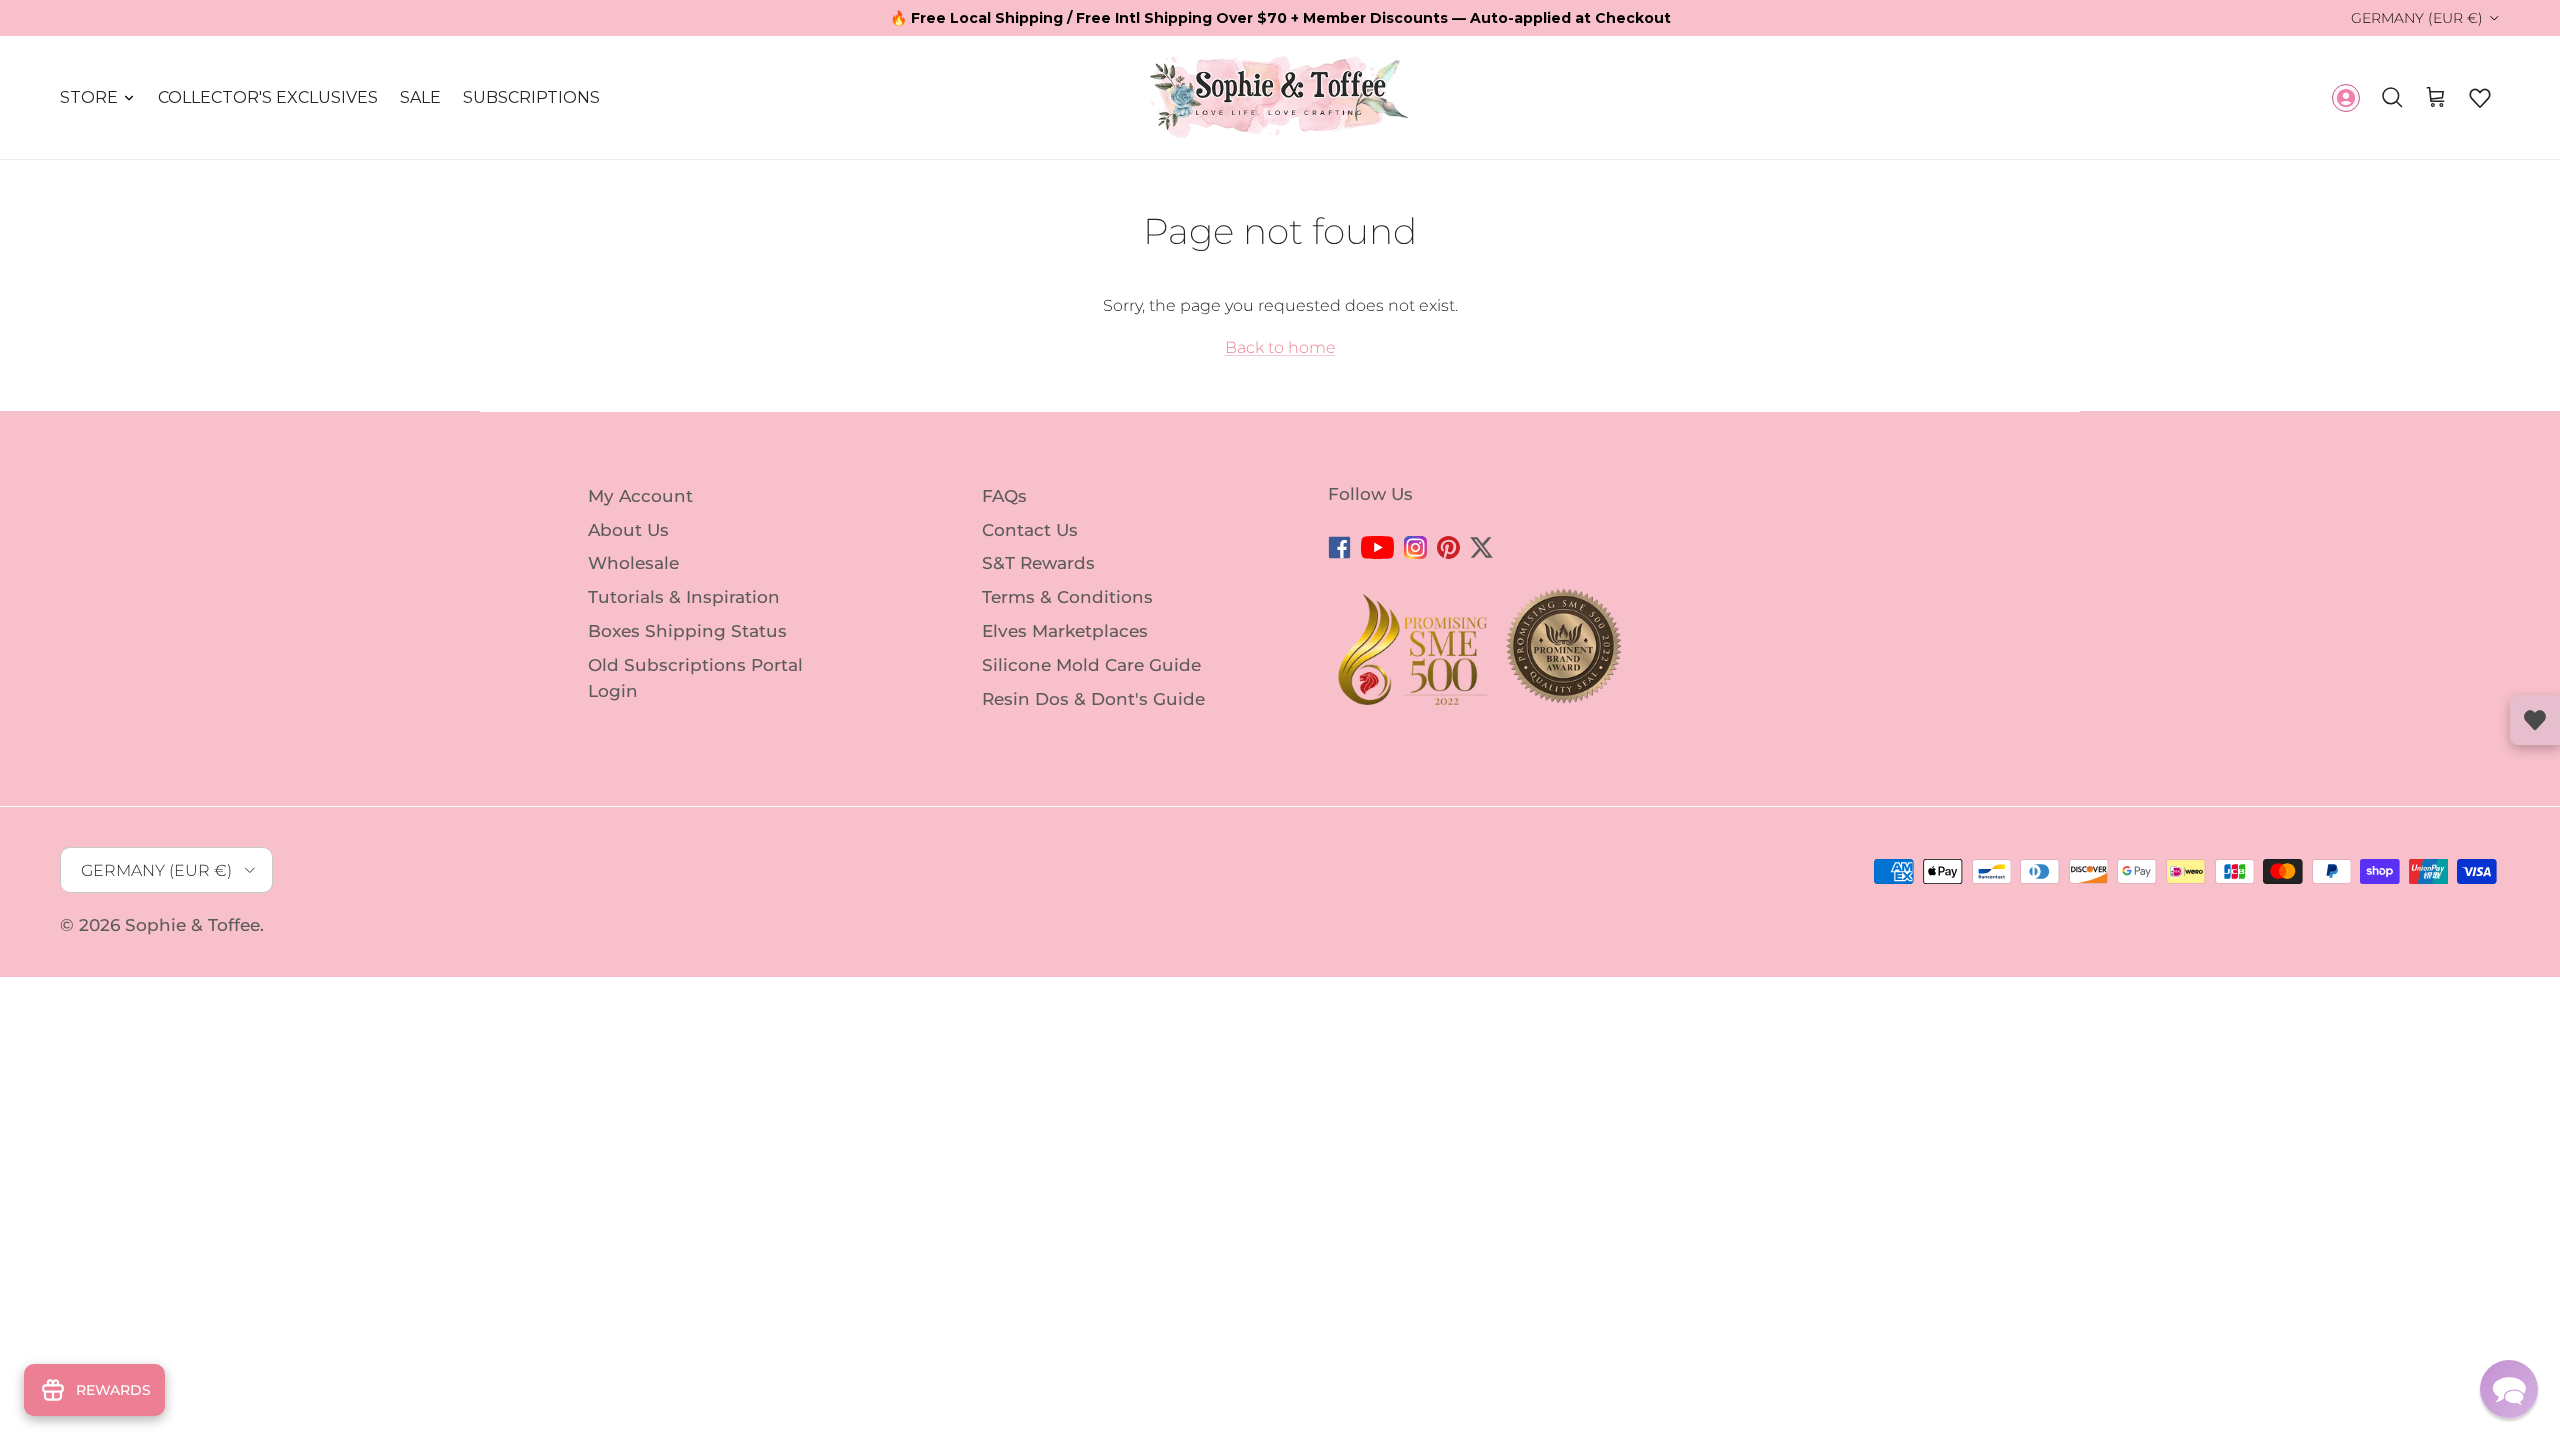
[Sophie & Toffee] (1280, 97)
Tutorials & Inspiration (684, 597)
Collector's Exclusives (268, 97)
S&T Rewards (1038, 563)
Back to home (1280, 347)
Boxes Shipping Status (687, 631)
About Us (628, 529)
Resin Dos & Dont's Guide (1093, 698)
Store (89, 97)
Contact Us (1030, 529)
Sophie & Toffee (192, 925)
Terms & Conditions (1067, 597)
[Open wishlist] (2535, 720)
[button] (2480, 98)
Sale (420, 97)
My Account (640, 496)
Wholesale (633, 563)
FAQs (1004, 496)
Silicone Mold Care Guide (1091, 665)
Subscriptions (531, 97)
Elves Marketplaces (1065, 631)
